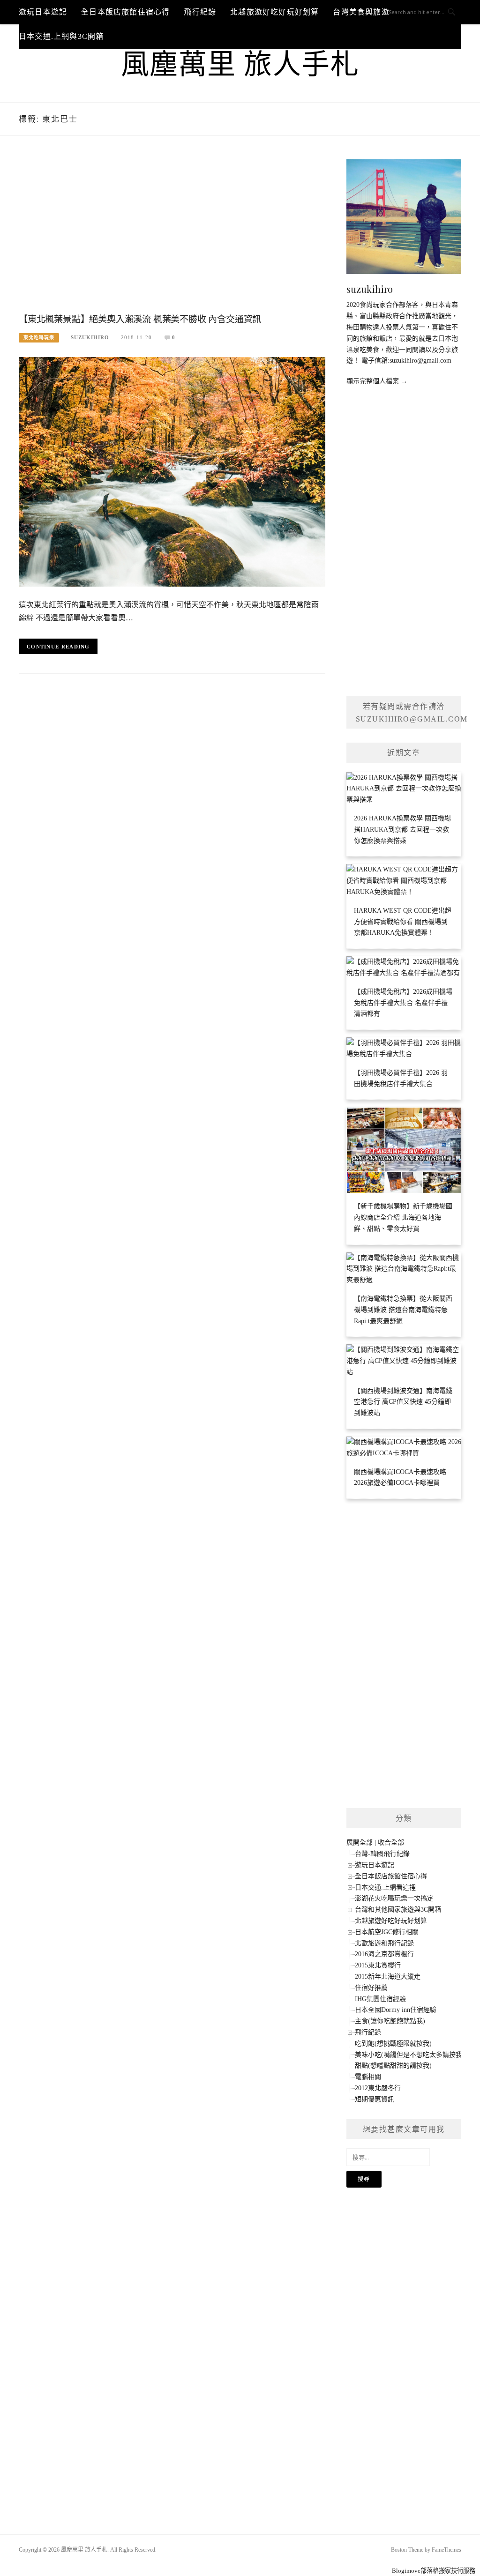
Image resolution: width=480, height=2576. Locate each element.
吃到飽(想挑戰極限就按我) (393, 2044)
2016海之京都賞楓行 (384, 1954)
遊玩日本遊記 (43, 12)
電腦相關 (368, 2077)
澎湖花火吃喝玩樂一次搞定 (394, 1898)
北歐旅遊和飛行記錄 (384, 1943)
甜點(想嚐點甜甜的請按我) (393, 2066)
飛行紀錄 (200, 12)
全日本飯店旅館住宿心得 (125, 12)
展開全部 (360, 1843)
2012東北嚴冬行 (378, 2088)
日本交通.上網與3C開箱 (61, 36)
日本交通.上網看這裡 (385, 1887)
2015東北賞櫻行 (378, 1965)
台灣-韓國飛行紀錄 (382, 1854)
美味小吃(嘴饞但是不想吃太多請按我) (410, 2055)
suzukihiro (90, 337)
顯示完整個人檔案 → (377, 381)
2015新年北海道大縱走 (388, 1977)
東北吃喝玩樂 (39, 338)
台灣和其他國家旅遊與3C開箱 (398, 1910)
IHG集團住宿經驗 (380, 1999)
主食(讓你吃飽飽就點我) (390, 2021)
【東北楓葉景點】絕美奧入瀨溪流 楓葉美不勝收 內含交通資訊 (140, 319)
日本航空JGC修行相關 (387, 1932)
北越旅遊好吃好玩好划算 (274, 12)
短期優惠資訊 (375, 2099)
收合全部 (391, 1843)
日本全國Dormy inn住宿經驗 (396, 2010)
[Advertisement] (172, 234)
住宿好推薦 (371, 1988)
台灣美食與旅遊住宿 (369, 12)
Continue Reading (58, 647)
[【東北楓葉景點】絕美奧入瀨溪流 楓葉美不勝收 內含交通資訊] (172, 471)
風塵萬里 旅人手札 (240, 65)
